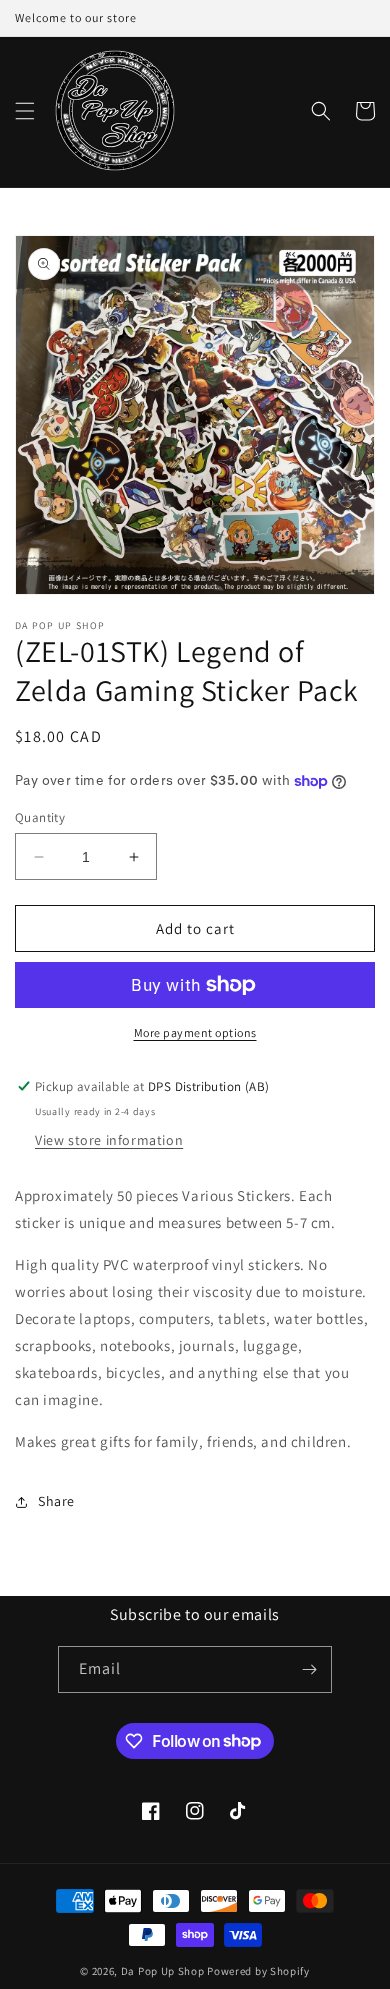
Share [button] (56, 1501)
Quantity (40, 817)
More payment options (195, 1032)
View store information (109, 1140)
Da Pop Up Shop (163, 1971)
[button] (25, 111)
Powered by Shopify (258, 1971)
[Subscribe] (309, 1669)
